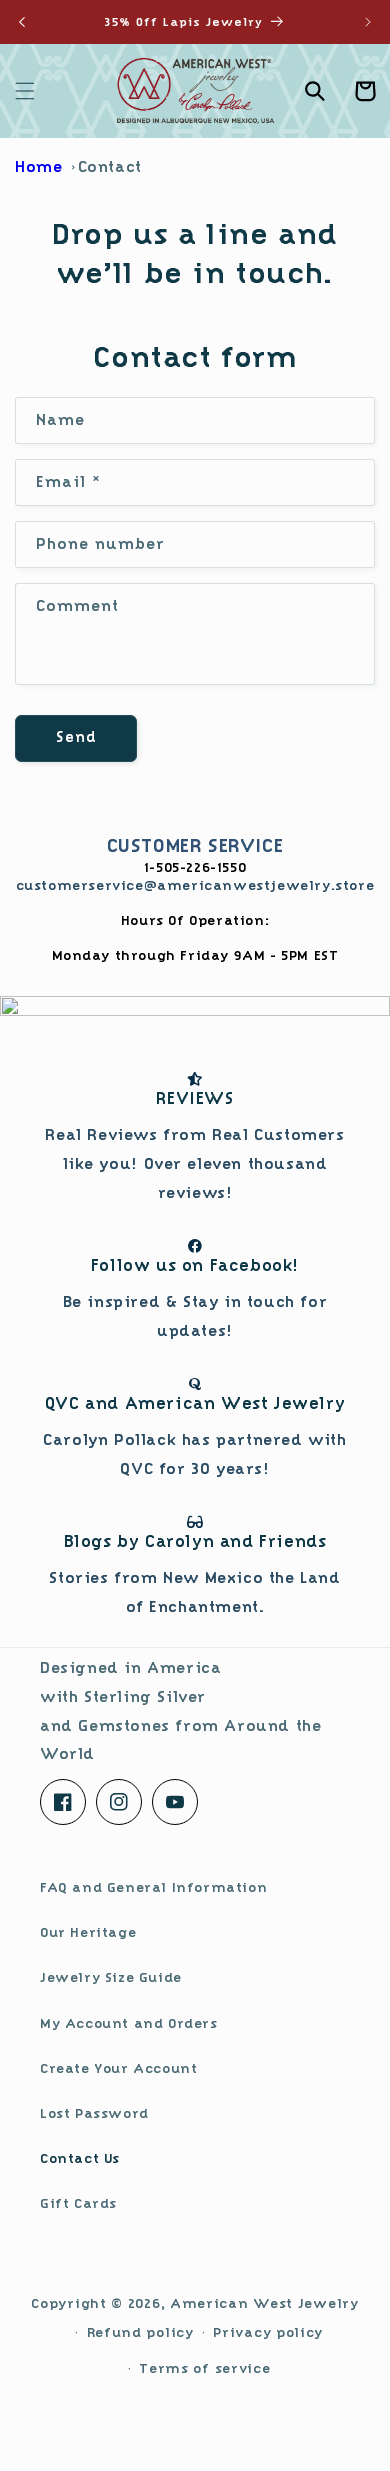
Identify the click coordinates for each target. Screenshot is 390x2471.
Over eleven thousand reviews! (194, 1164)
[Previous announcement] (22, 22)
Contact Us (80, 2158)
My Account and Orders (129, 2023)
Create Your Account (118, 2068)
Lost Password (94, 2113)
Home (38, 167)
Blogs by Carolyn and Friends (195, 1541)
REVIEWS (194, 1098)
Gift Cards (78, 2203)
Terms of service (204, 2368)
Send (76, 737)
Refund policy (140, 2332)
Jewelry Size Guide (111, 1977)
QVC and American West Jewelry (195, 1403)
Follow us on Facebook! (195, 1265)
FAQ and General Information (153, 1887)
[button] (25, 91)
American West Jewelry (264, 2303)
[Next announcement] (368, 22)
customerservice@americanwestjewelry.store (195, 885)
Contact (110, 167)
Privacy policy (268, 2332)
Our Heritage (88, 1932)
